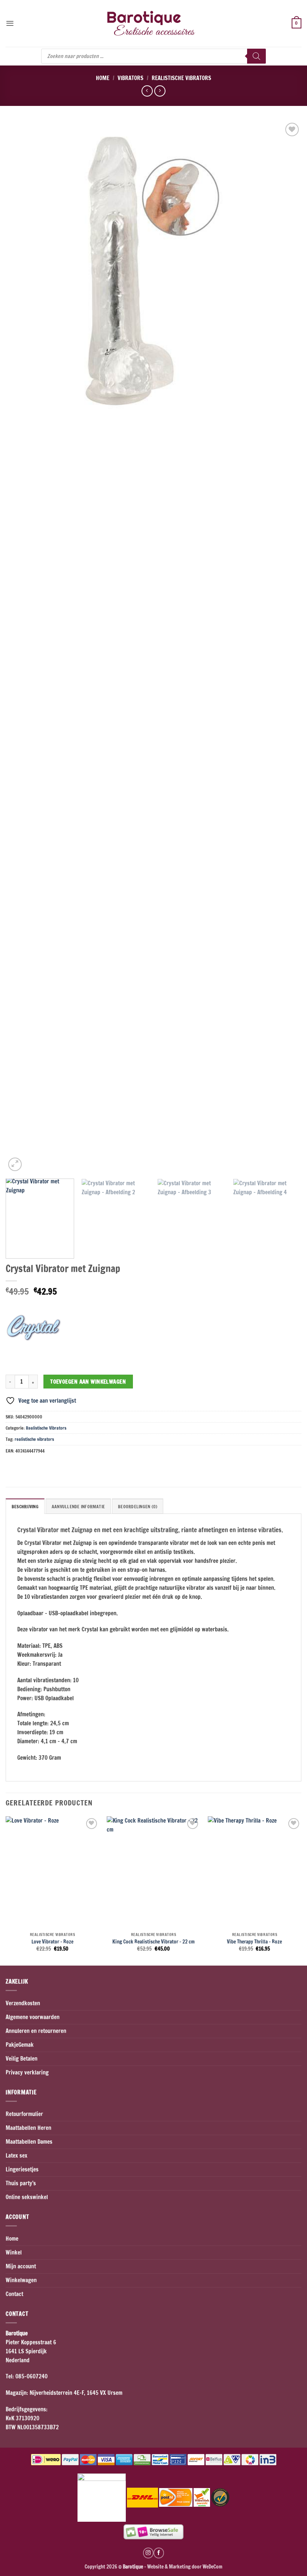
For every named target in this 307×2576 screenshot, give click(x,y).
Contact (14, 2294)
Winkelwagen (21, 2280)
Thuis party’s (21, 2183)
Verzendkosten (23, 2003)
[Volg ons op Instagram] (148, 2553)
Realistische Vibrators (181, 78)
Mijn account (21, 2266)
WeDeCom (212, 2566)
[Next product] (147, 91)
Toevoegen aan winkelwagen (88, 1382)
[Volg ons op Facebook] (159, 2553)
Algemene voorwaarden (33, 2017)
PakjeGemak (20, 2045)
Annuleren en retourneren (36, 2031)
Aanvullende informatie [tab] (78, 1507)
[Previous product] (160, 91)
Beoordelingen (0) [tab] (138, 1507)
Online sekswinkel (27, 2197)
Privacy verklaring (27, 2072)
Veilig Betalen (22, 2059)
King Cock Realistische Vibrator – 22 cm (153, 1942)
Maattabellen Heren (28, 2128)
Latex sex (16, 2156)
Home (103, 78)
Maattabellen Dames (29, 2142)
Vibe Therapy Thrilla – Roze (254, 1942)
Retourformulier (24, 2114)
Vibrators (130, 78)
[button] (10, 23)
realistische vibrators (34, 1439)
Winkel (14, 2252)
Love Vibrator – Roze (52, 1942)
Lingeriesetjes (22, 2169)
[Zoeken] (256, 56)
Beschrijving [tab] (25, 1507)
